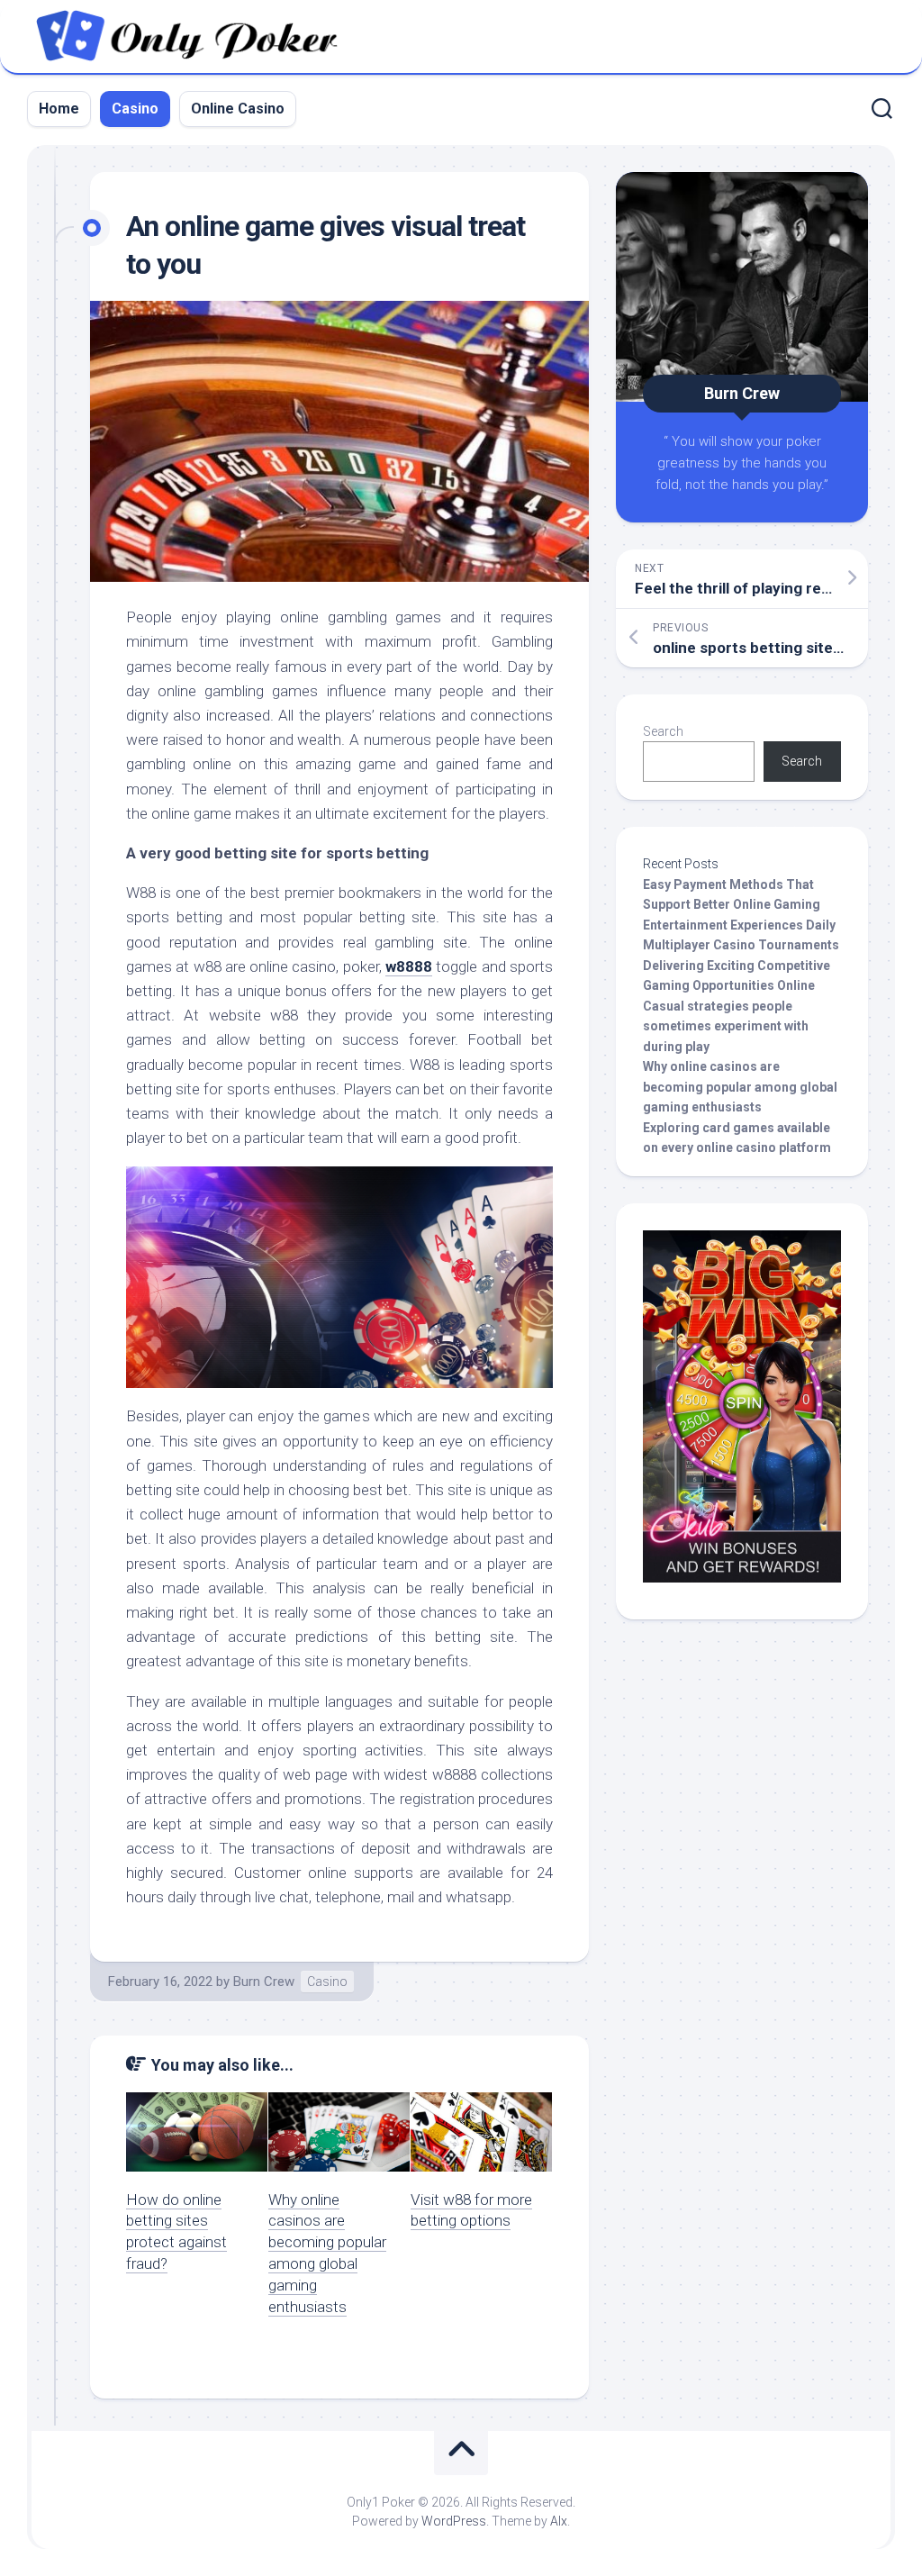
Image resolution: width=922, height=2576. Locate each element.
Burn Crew (264, 1982)
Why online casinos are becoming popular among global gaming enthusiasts (740, 1087)
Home (59, 109)
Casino (135, 109)
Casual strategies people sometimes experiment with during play (726, 1026)
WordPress (454, 2521)
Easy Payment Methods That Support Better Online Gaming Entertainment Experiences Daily (739, 905)
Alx (559, 2521)
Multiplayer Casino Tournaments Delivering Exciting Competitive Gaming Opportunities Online (741, 965)
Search (663, 731)
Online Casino (238, 109)
